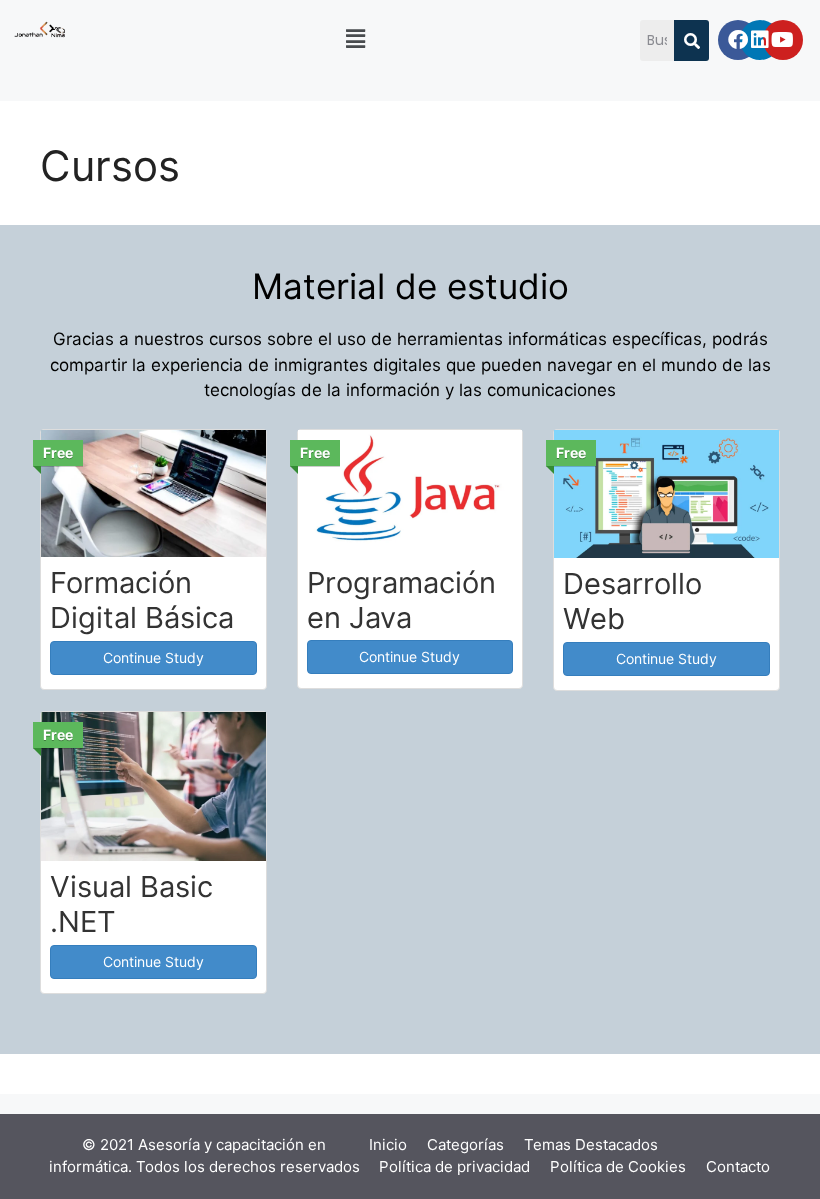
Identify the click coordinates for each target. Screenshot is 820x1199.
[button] (356, 38)
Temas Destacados (591, 1144)
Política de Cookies (618, 1166)
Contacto (738, 1166)
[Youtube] (783, 40)
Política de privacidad (454, 1166)
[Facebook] (738, 40)
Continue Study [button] (153, 657)
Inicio (388, 1144)
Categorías (465, 1144)
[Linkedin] (760, 40)
